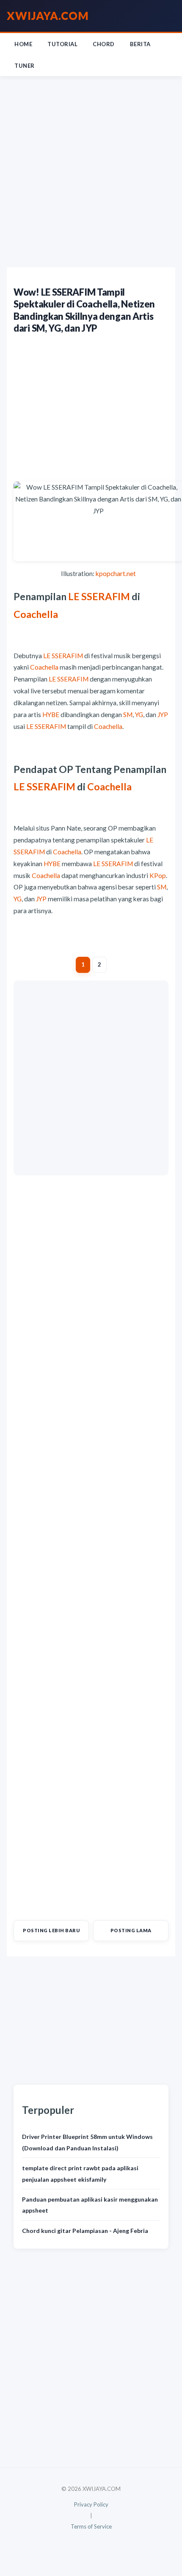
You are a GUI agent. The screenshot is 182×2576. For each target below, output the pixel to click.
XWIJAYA (48, 16)
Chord (104, 44)
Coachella (36, 614)
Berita (140, 44)
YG (139, 715)
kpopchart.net (116, 573)
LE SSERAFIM (99, 596)
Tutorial (62, 44)
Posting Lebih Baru (51, 1930)
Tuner (25, 66)
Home (23, 44)
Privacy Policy (91, 2504)
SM (128, 715)
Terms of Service (91, 2526)
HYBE (51, 715)
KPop (158, 875)
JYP (163, 715)
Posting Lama (131, 1930)
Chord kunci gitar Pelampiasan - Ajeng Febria (85, 2231)
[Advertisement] (91, 172)
